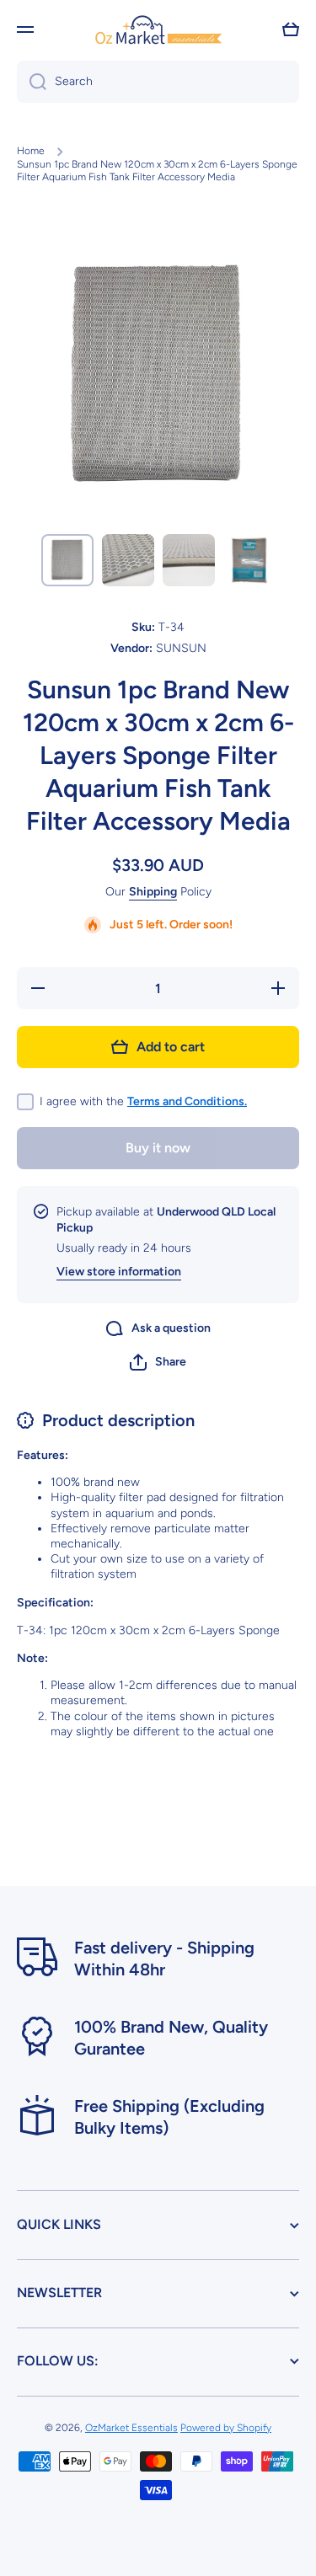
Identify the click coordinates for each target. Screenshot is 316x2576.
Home (31, 151)
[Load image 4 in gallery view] (249, 560)
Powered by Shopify (226, 2428)
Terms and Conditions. (187, 1101)
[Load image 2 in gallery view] (128, 560)
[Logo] (158, 29)
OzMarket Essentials (131, 2428)
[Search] (32, 82)
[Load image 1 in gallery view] (67, 560)
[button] (291, 29)
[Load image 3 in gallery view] (189, 560)
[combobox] (158, 82)
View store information (119, 1272)
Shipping (153, 892)
